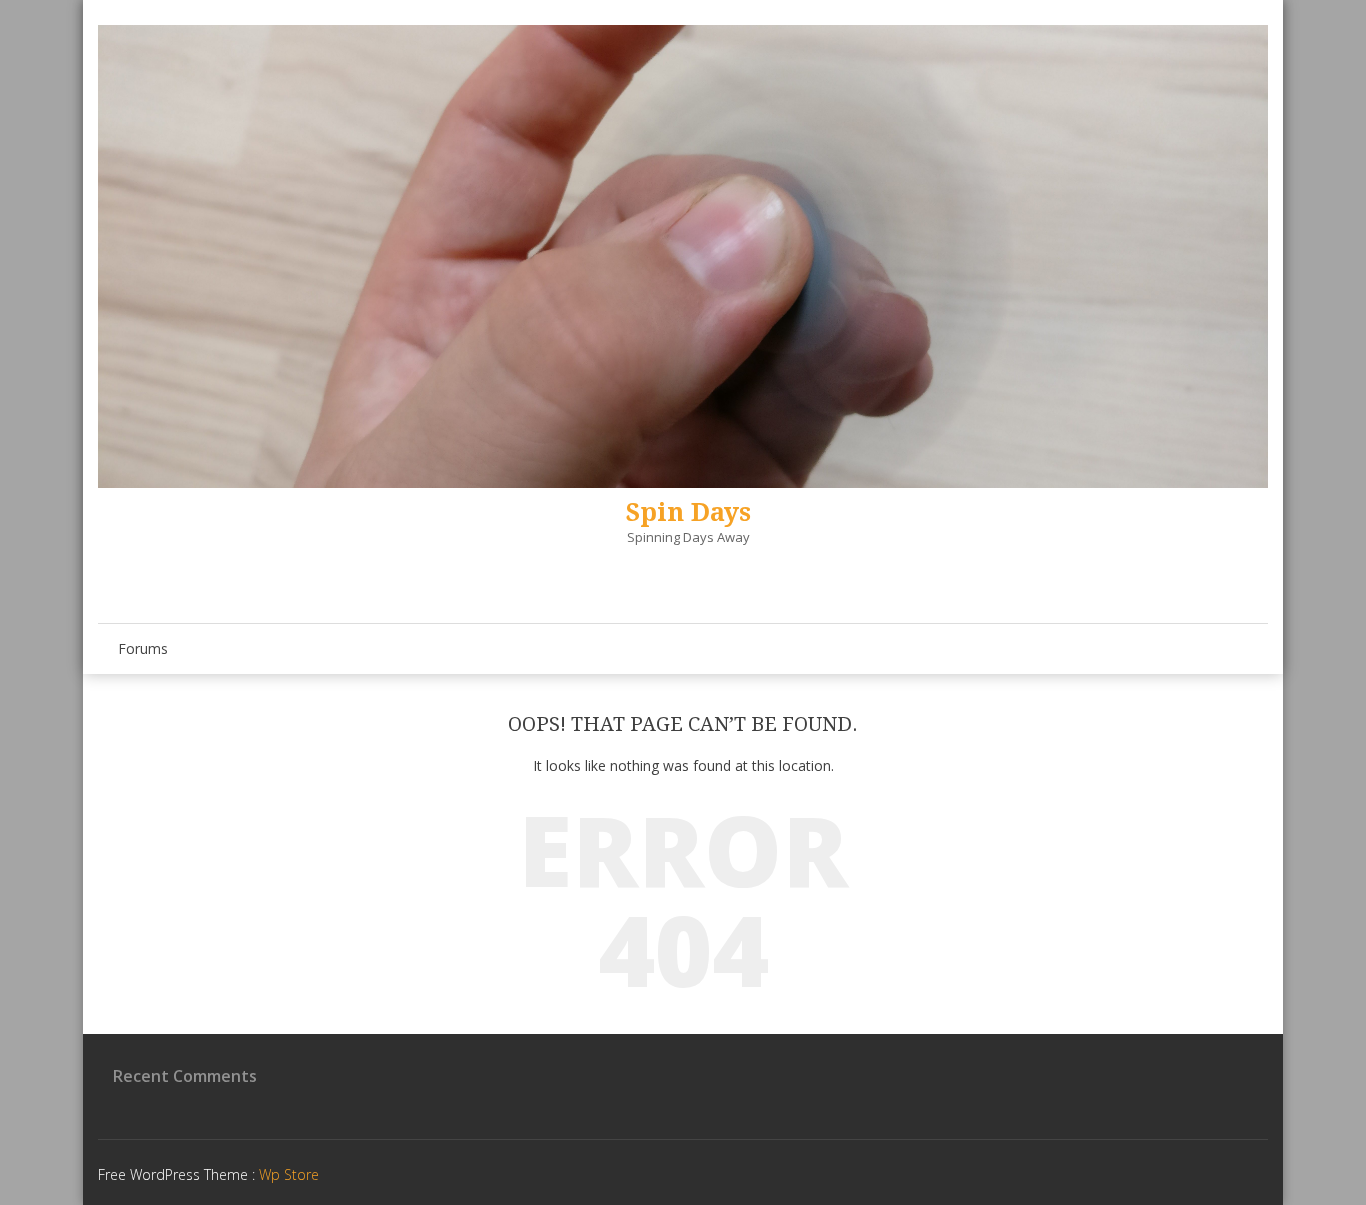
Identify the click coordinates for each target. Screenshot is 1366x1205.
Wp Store (289, 1174)
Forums (143, 648)
